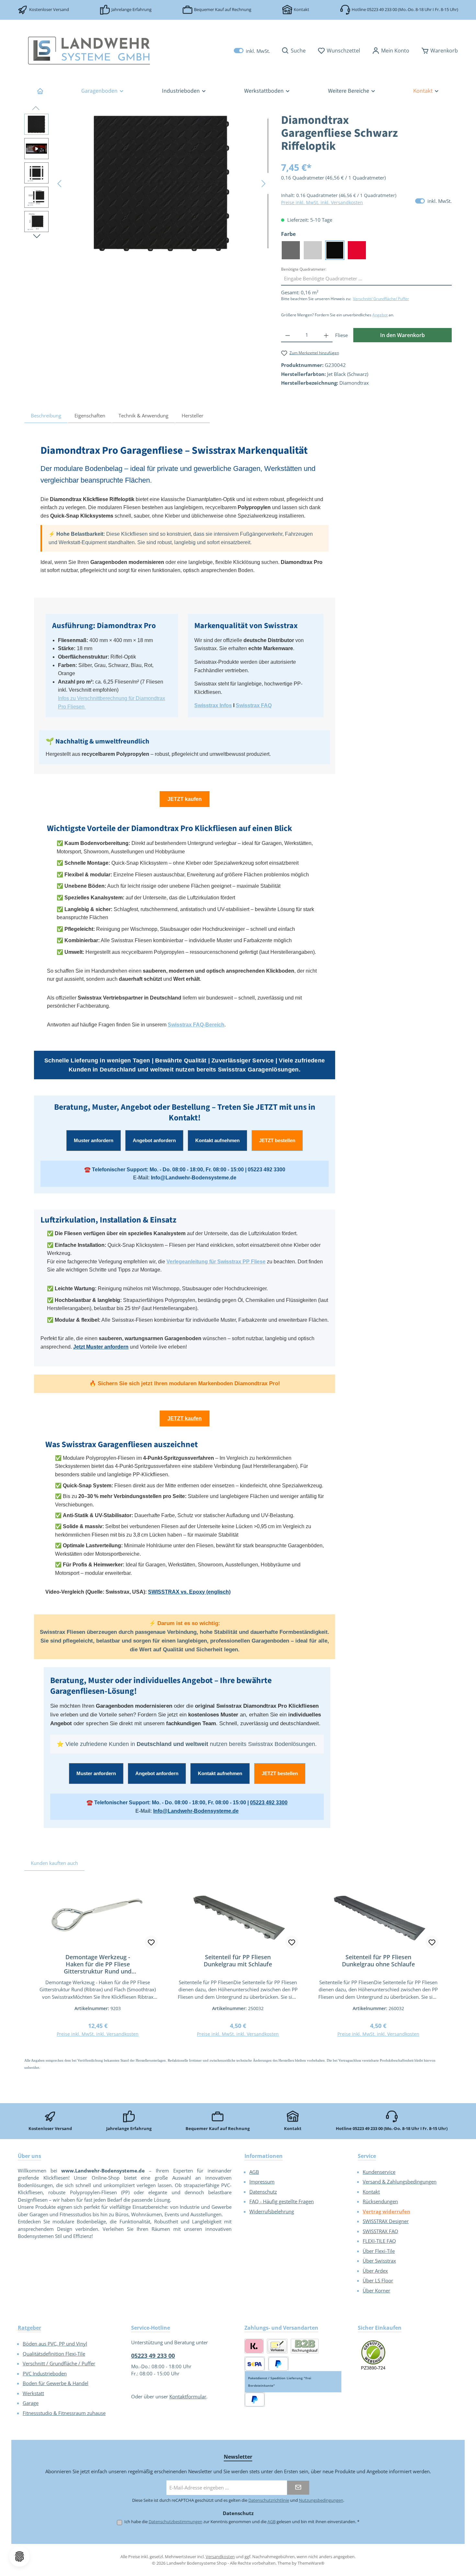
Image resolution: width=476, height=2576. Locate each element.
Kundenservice (379, 2172)
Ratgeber (29, 2328)
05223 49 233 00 (382, 9)
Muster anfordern (94, 1140)
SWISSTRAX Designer (386, 2221)
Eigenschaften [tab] (90, 416)
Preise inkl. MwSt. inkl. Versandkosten (322, 202)
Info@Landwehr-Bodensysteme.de (194, 1178)
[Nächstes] (263, 184)
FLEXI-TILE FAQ (379, 2241)
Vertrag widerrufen (386, 2211)
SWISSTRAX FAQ (380, 2231)
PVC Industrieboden (45, 2373)
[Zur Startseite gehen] (89, 51)
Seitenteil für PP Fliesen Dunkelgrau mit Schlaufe (238, 1961)
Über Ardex (375, 2271)
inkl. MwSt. (252, 51)
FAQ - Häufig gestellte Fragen (282, 2201)
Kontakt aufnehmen (217, 1140)
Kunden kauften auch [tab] (54, 1863)
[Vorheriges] (60, 184)
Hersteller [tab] (193, 416)
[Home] (40, 91)
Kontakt (301, 9)
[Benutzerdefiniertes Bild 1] (374, 2355)
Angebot (380, 315)
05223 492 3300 (266, 1170)
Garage (31, 2403)
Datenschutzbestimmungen (176, 2522)
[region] (146, 183)
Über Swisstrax (379, 2261)
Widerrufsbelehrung (272, 2211)
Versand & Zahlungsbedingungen (400, 2182)
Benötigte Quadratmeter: (304, 269)
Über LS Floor (378, 2280)
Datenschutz (263, 2192)
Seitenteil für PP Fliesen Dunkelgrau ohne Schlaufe (378, 1961)
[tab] (46, 416)
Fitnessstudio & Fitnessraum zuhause (64, 2413)
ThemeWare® (311, 2563)
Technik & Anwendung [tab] (143, 416)
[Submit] (298, 2488)
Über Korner (376, 2290)
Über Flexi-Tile (379, 2251)
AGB (254, 2172)
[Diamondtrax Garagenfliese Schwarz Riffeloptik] (162, 183)
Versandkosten (220, 2557)
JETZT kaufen (185, 799)
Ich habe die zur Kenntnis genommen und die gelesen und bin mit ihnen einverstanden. (242, 2522)
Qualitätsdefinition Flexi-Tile (54, 2354)
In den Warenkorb (402, 335)
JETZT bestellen (277, 1140)
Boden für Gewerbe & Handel (56, 2383)
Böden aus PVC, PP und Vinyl (55, 2344)
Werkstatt (33, 2393)
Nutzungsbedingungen (321, 2500)
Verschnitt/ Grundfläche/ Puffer (381, 299)
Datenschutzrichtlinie (269, 2500)
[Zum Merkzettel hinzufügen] (151, 1942)
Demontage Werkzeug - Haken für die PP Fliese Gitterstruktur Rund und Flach (98, 1964)
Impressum (262, 2182)
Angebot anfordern (154, 1140)
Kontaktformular (188, 2396)
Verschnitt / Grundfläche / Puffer (59, 2363)
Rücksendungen (380, 2201)
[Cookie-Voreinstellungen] (19, 2557)
